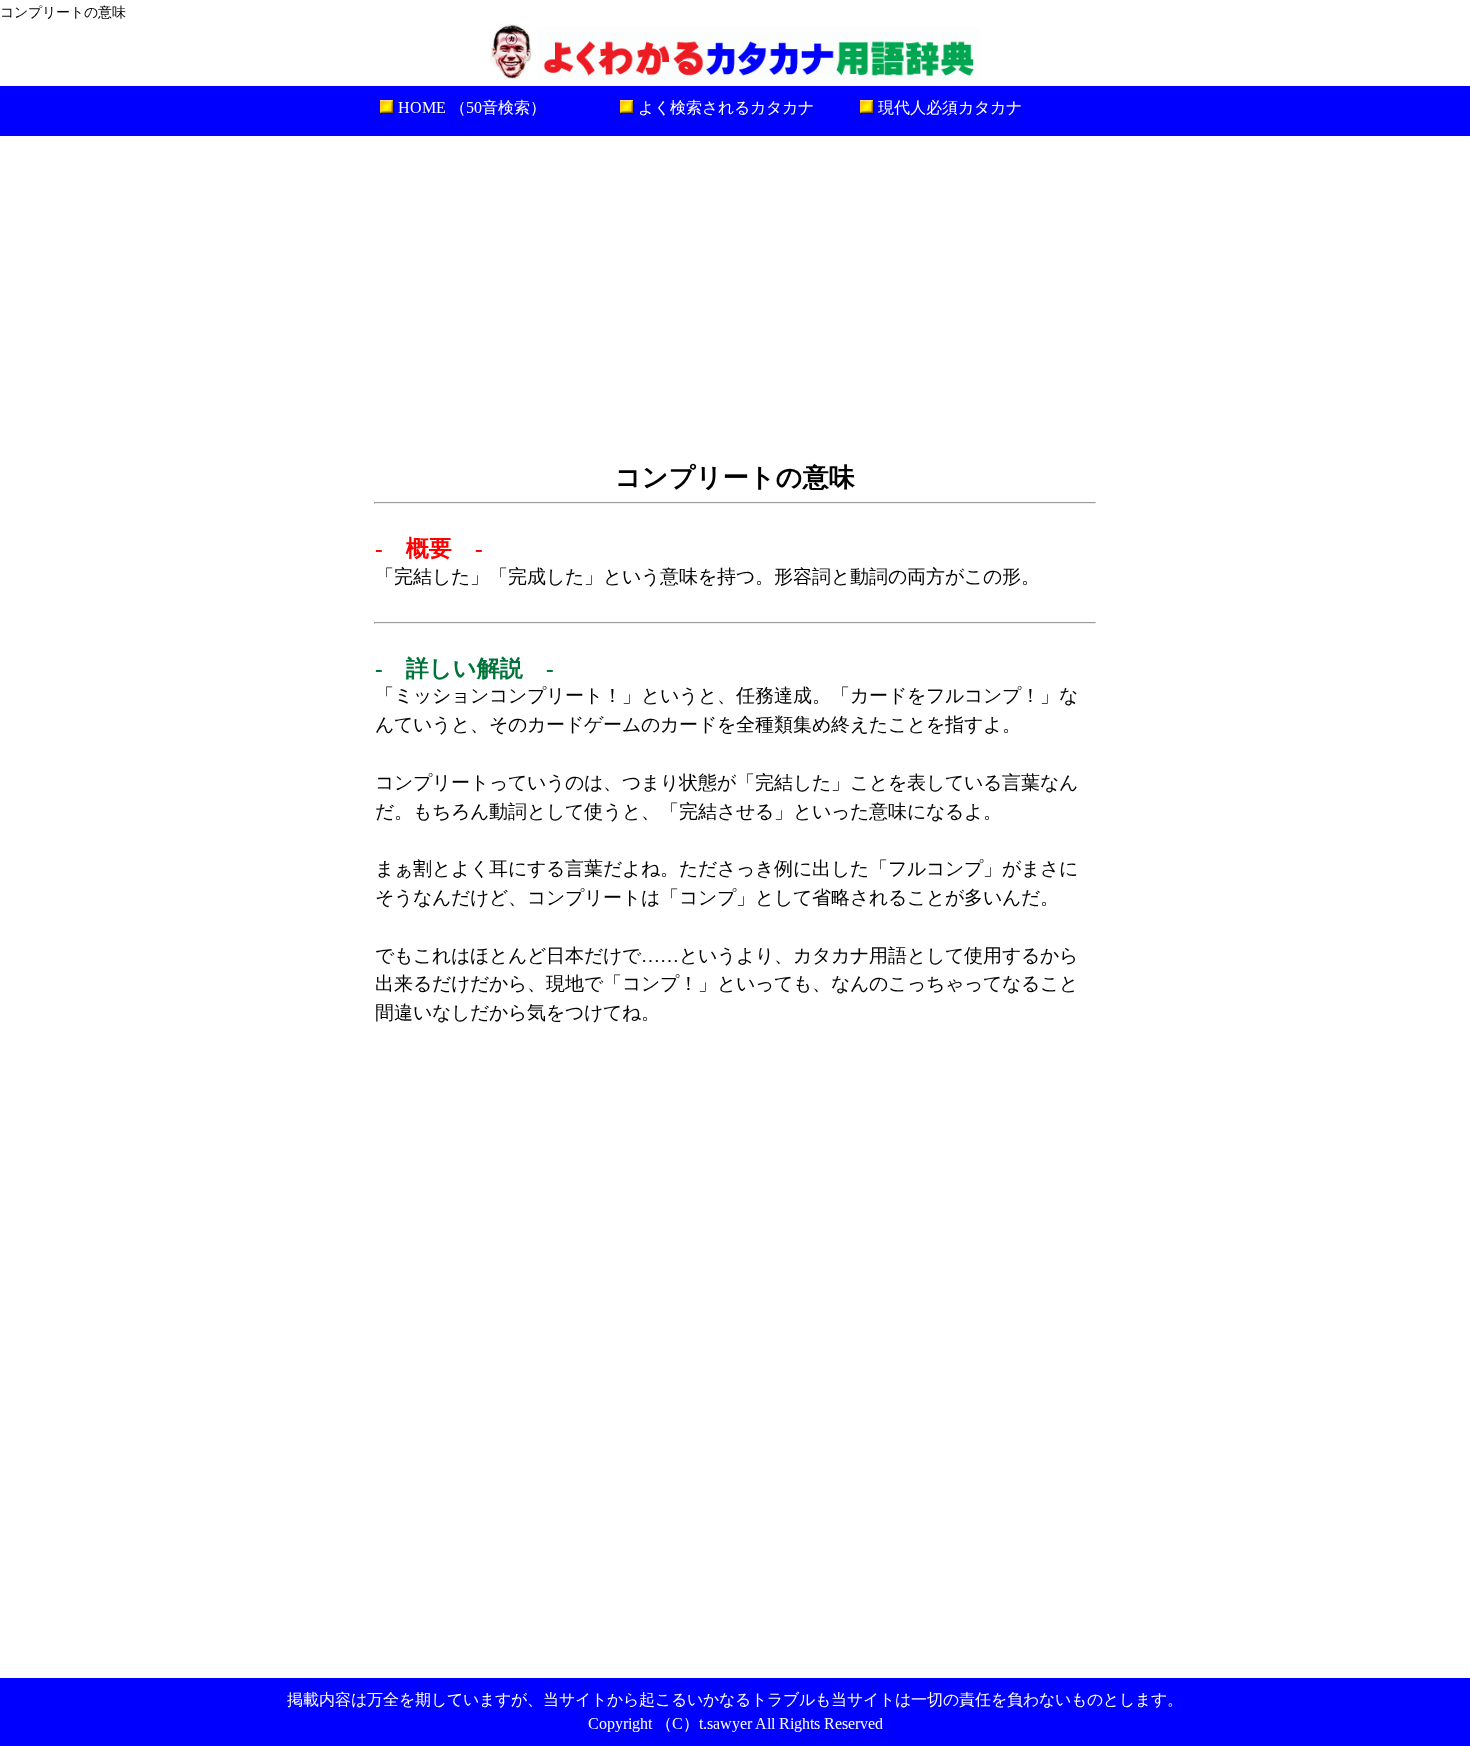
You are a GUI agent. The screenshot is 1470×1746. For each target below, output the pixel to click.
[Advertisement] (735, 296)
